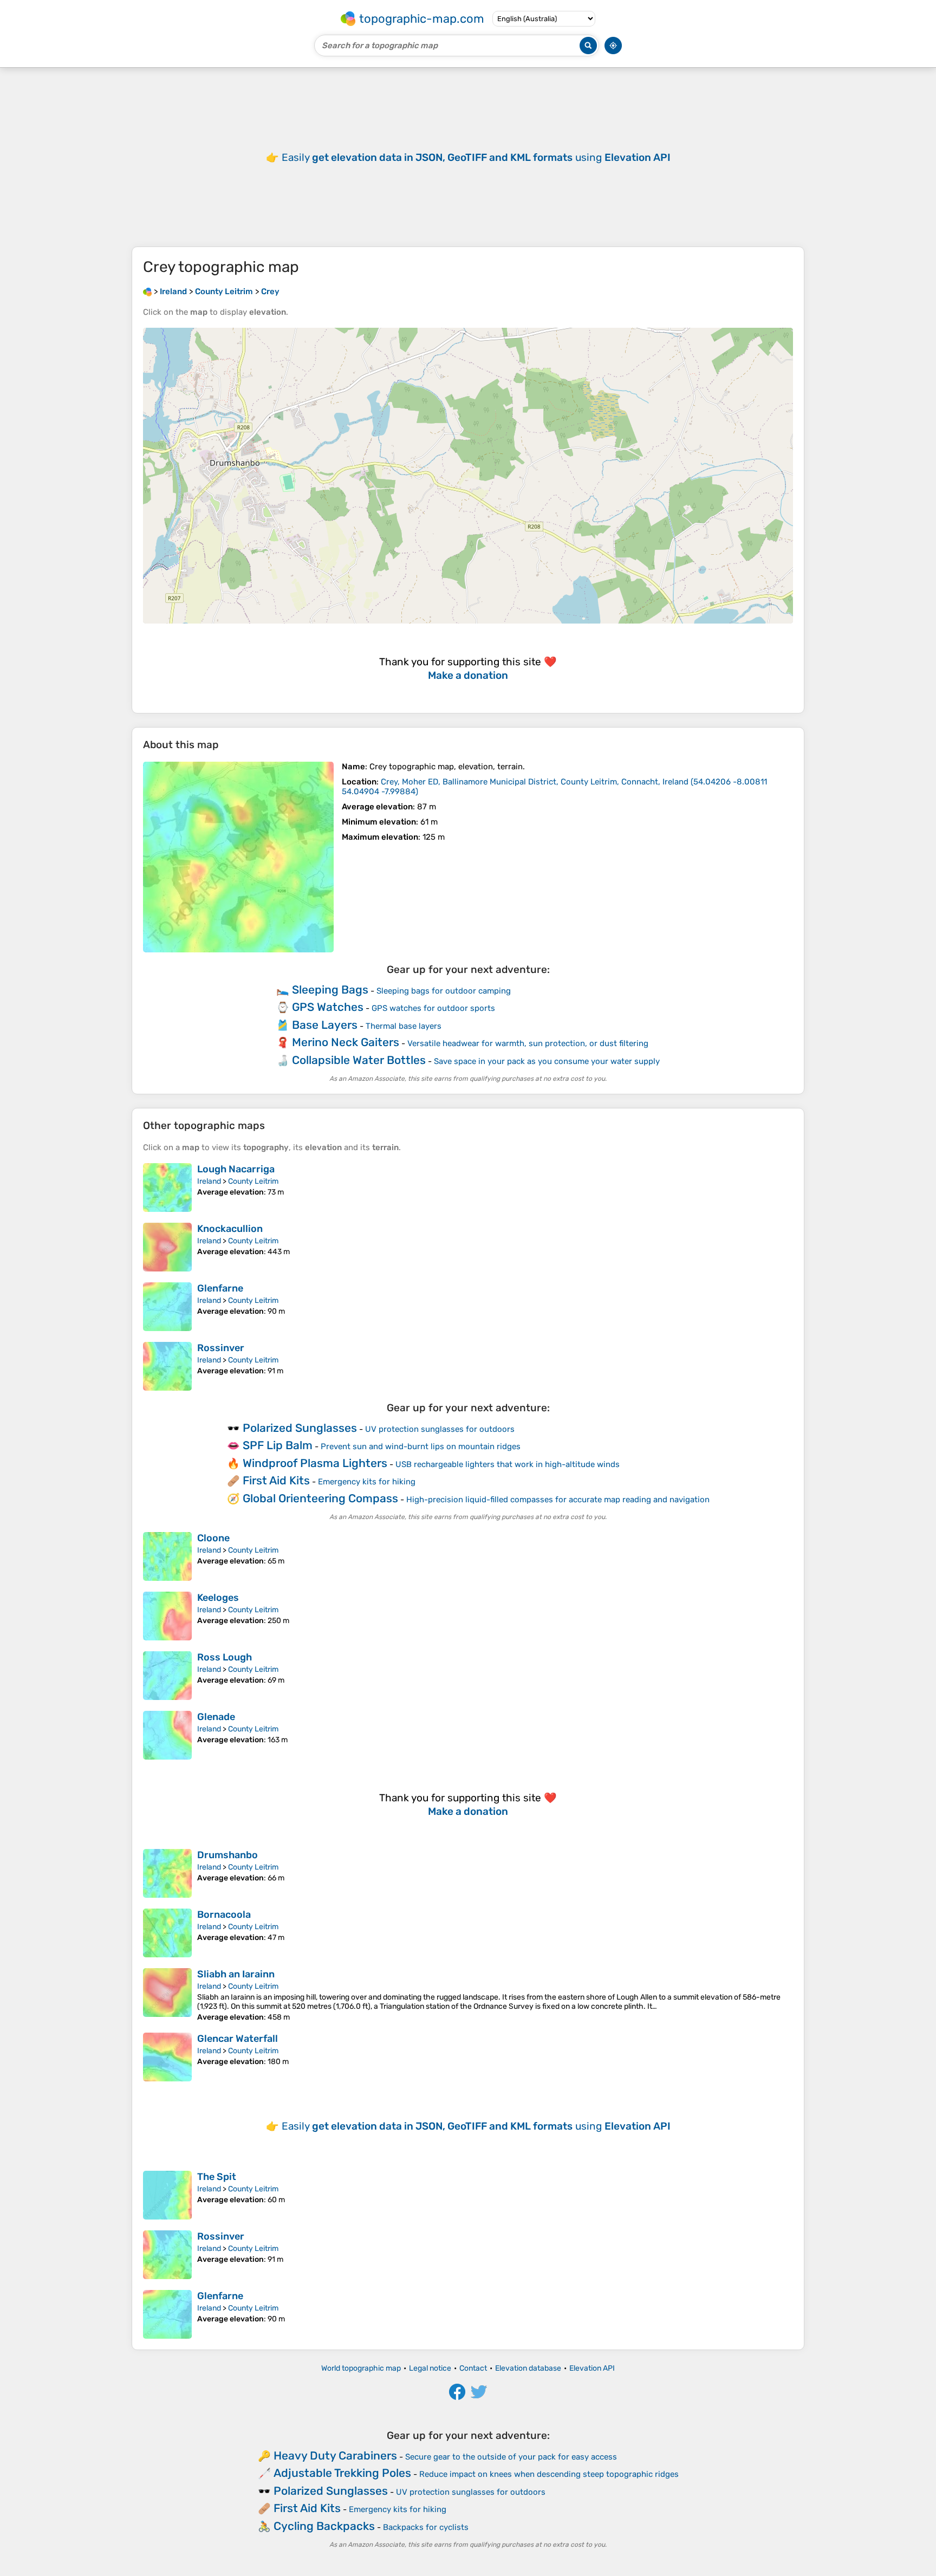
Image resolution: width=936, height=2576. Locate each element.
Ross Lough (225, 1657)
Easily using (476, 157)
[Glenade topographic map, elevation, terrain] (167, 1735)
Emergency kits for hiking (367, 1482)
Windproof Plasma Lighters (315, 1463)
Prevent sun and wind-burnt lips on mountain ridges (421, 1446)
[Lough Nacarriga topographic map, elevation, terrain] (167, 1188)
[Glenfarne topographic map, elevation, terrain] (167, 1307)
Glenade (216, 1717)
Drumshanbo (227, 1855)
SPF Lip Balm (278, 1445)
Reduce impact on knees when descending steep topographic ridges (549, 2474)
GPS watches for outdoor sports (433, 1008)
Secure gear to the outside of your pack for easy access (511, 2457)
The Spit (217, 2177)
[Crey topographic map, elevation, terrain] (238, 857)
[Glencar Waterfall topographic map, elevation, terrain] (167, 2057)
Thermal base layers (404, 1026)
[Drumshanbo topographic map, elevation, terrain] (167, 1873)
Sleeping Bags (330, 989)
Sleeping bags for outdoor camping (444, 991)
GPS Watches (328, 1007)
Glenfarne (220, 1288)
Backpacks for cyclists (426, 2527)
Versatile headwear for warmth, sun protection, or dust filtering (528, 1043)
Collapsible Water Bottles (359, 1060)
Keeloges (218, 1598)
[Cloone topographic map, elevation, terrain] (167, 1556)
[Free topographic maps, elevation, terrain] (147, 291)
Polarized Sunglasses (300, 1428)
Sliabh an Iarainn (236, 1974)
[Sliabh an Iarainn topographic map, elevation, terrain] (167, 1995)
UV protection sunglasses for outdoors (440, 1429)
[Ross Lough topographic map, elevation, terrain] (167, 1676)
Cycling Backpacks (324, 2526)
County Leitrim (253, 1181)
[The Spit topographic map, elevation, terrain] (167, 2195)
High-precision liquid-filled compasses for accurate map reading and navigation (558, 1500)
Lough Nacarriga (236, 1169)
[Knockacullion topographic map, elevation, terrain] (167, 1247)
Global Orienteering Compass (320, 1498)
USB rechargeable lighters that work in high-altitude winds (508, 1464)
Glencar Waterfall (238, 2039)
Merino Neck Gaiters (346, 1042)
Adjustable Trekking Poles (342, 2473)
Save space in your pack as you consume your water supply (547, 1061)
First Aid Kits (276, 1480)
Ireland (209, 1181)
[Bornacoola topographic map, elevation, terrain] (167, 1933)
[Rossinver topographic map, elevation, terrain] (167, 1366)
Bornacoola (224, 1915)
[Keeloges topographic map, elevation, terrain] (167, 1616)
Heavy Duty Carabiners (335, 2455)
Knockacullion (230, 1229)
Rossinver (221, 1348)
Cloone (213, 1538)
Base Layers (325, 1025)
